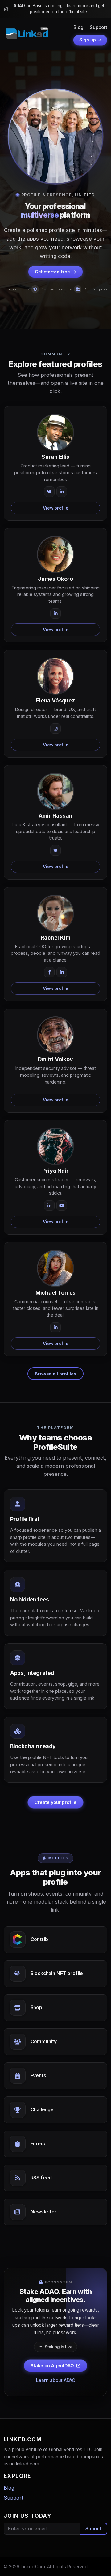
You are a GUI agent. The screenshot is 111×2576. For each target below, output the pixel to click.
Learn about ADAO (56, 2380)
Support (99, 27)
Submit (93, 2528)
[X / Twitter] (49, 492)
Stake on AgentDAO (52, 2366)
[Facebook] (49, 972)
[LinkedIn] (62, 492)
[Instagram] (55, 729)
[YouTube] (62, 1205)
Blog (78, 27)
